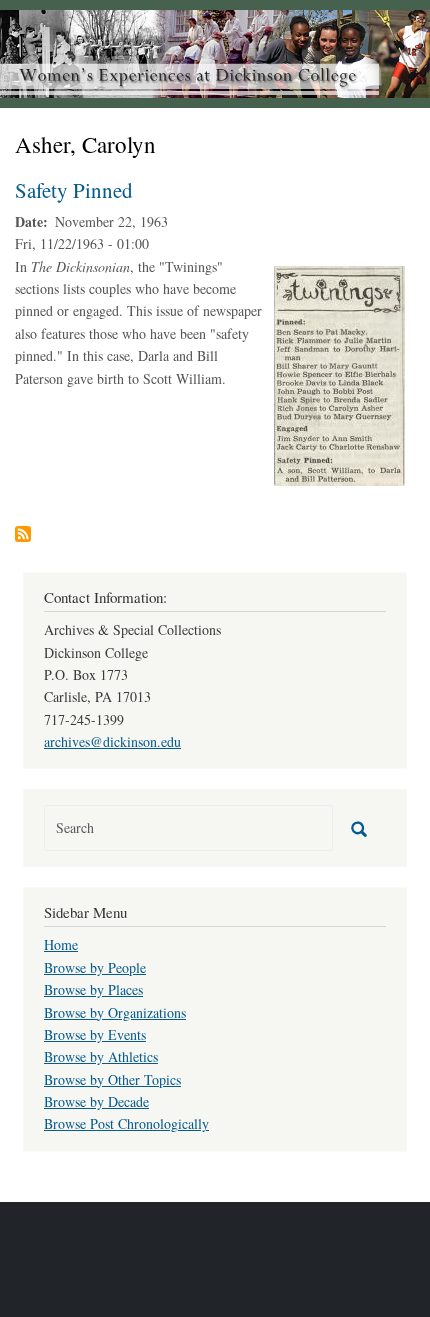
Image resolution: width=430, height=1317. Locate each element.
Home (61, 944)
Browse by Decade (96, 1101)
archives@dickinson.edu (112, 741)
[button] (339, 373)
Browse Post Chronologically (126, 1123)
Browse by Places (93, 989)
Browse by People (95, 967)
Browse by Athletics (101, 1056)
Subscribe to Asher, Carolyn (23, 534)
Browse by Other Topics (112, 1079)
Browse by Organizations (115, 1012)
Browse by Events (95, 1034)
